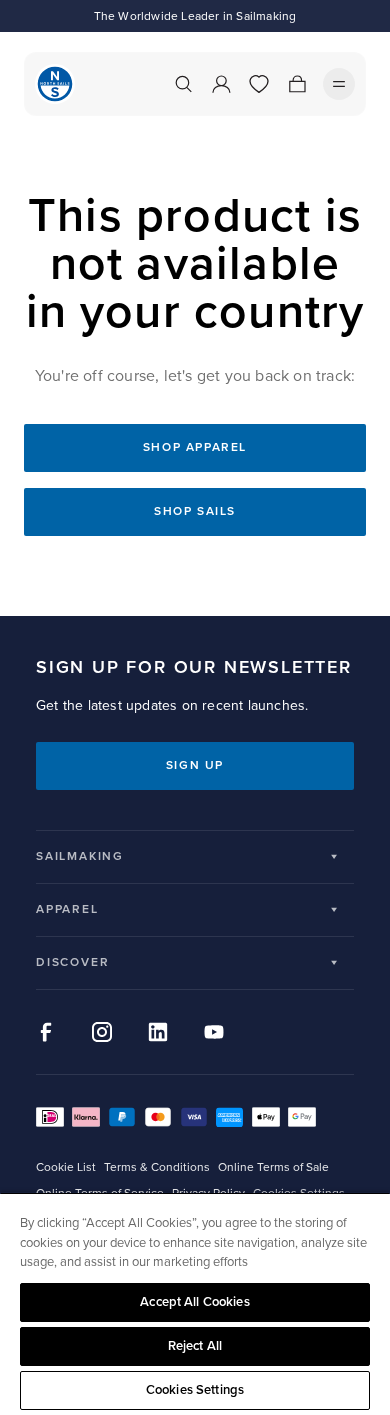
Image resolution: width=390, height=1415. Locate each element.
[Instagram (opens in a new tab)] (102, 1032)
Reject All (195, 1346)
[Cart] (297, 84)
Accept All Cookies (194, 1302)
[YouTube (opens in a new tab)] (214, 1032)
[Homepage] (55, 84)
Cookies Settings (195, 1390)
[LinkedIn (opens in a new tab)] (158, 1032)
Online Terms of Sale (273, 1167)
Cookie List (66, 1167)
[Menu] (339, 84)
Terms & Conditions (157, 1167)
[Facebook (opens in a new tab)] (46, 1032)
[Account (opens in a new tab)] (221, 84)
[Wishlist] (259, 84)
